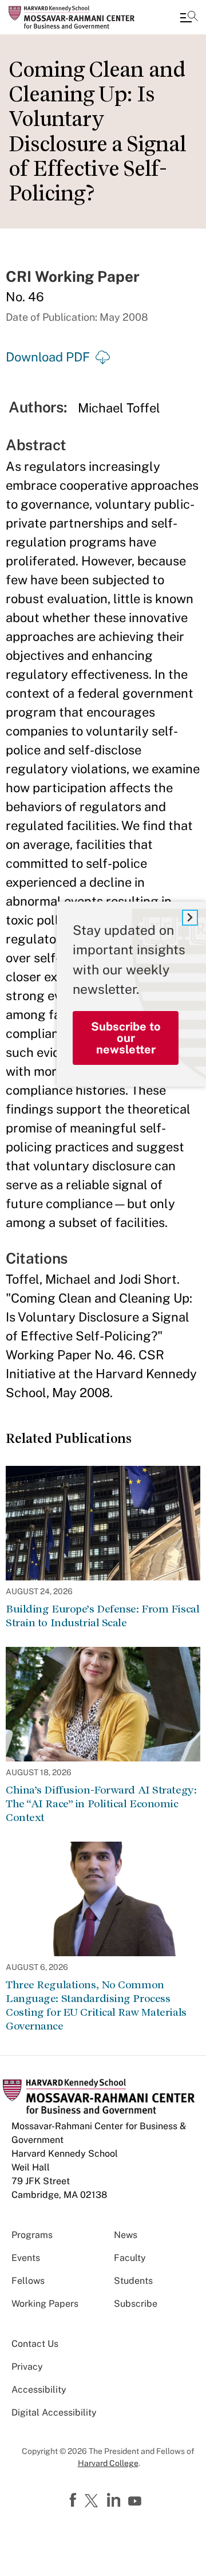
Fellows (28, 2281)
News (126, 2235)
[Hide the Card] (190, 918)
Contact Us (35, 2344)
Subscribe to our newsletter (126, 1038)
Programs (32, 2235)
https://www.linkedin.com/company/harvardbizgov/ (115, 2500)
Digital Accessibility (54, 2412)
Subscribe (136, 2304)
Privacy (27, 2367)
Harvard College (108, 2463)
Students (133, 2281)
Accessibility (39, 2390)
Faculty (130, 2258)
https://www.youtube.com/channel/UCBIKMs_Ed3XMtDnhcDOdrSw (136, 2502)
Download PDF (48, 357)
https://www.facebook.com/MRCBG (74, 2500)
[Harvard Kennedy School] (77, 17)
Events (26, 2258)
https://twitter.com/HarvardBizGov (93, 2502)
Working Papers (45, 2304)
